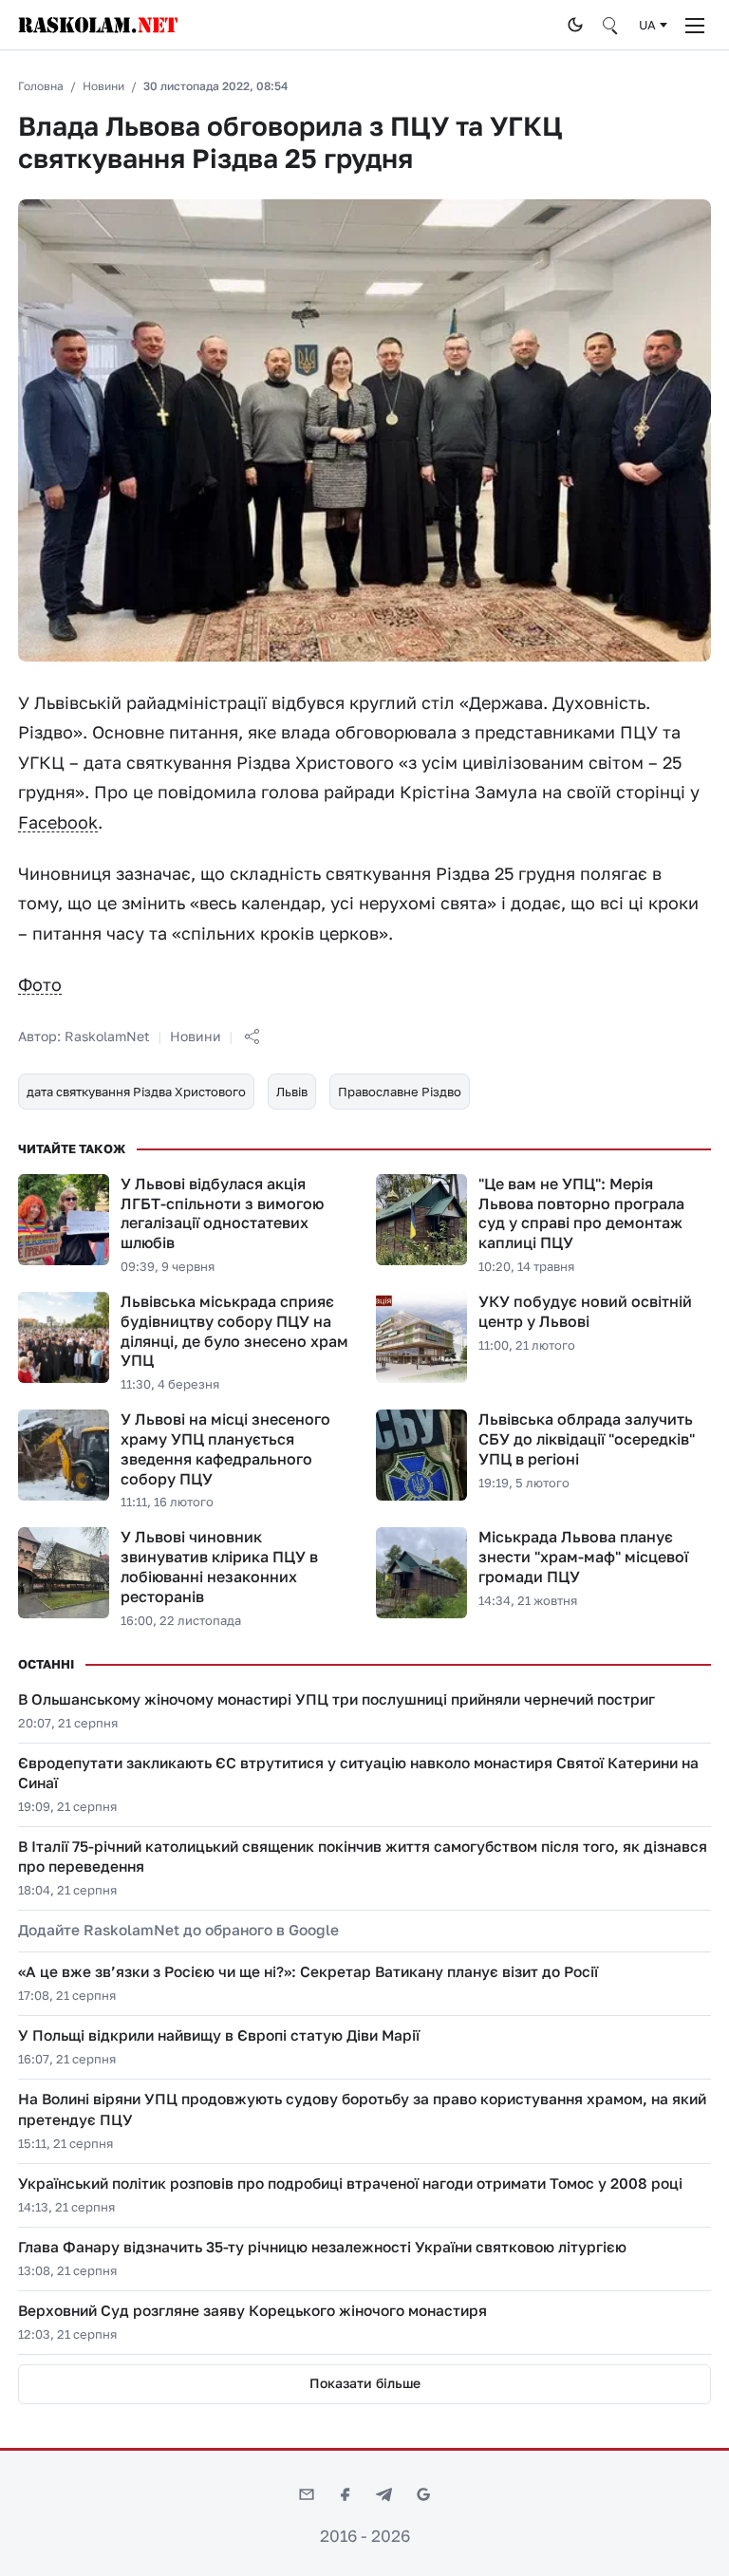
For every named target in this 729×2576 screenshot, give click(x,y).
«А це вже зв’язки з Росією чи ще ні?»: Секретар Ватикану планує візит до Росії (308, 1971)
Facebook (58, 822)
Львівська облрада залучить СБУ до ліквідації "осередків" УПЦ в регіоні (587, 1439)
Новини (103, 86)
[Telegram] (384, 2494)
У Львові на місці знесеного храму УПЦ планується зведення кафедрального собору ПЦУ (225, 1448)
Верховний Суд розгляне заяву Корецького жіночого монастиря (252, 2310)
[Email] (307, 2494)
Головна (41, 86)
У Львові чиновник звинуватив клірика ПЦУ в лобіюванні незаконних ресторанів (219, 1566)
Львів (292, 1092)
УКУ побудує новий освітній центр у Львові (585, 1311)
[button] (252, 1036)
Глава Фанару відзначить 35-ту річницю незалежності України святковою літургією (322, 2247)
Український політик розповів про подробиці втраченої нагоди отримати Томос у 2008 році (350, 2183)
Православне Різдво (400, 1092)
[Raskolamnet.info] (287, 25)
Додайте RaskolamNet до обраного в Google (178, 1930)
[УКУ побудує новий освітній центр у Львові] (421, 1337)
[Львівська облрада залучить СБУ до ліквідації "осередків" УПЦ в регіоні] (421, 1455)
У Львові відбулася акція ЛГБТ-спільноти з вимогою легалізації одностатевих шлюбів (222, 1213)
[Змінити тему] (575, 25)
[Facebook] (346, 2494)
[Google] (423, 2494)
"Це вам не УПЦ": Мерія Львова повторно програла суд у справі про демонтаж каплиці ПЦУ (581, 1213)
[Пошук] (611, 25)
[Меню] (695, 25)
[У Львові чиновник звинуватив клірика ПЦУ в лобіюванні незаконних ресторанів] (64, 1573)
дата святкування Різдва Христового (136, 1092)
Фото (40, 984)
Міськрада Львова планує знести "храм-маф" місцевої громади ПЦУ (583, 1557)
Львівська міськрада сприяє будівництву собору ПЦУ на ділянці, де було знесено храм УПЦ (234, 1331)
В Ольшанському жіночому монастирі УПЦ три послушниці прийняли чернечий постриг (336, 1699)
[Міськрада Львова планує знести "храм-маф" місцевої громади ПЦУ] (421, 1573)
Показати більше (365, 2383)
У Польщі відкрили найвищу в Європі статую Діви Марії (219, 2035)
